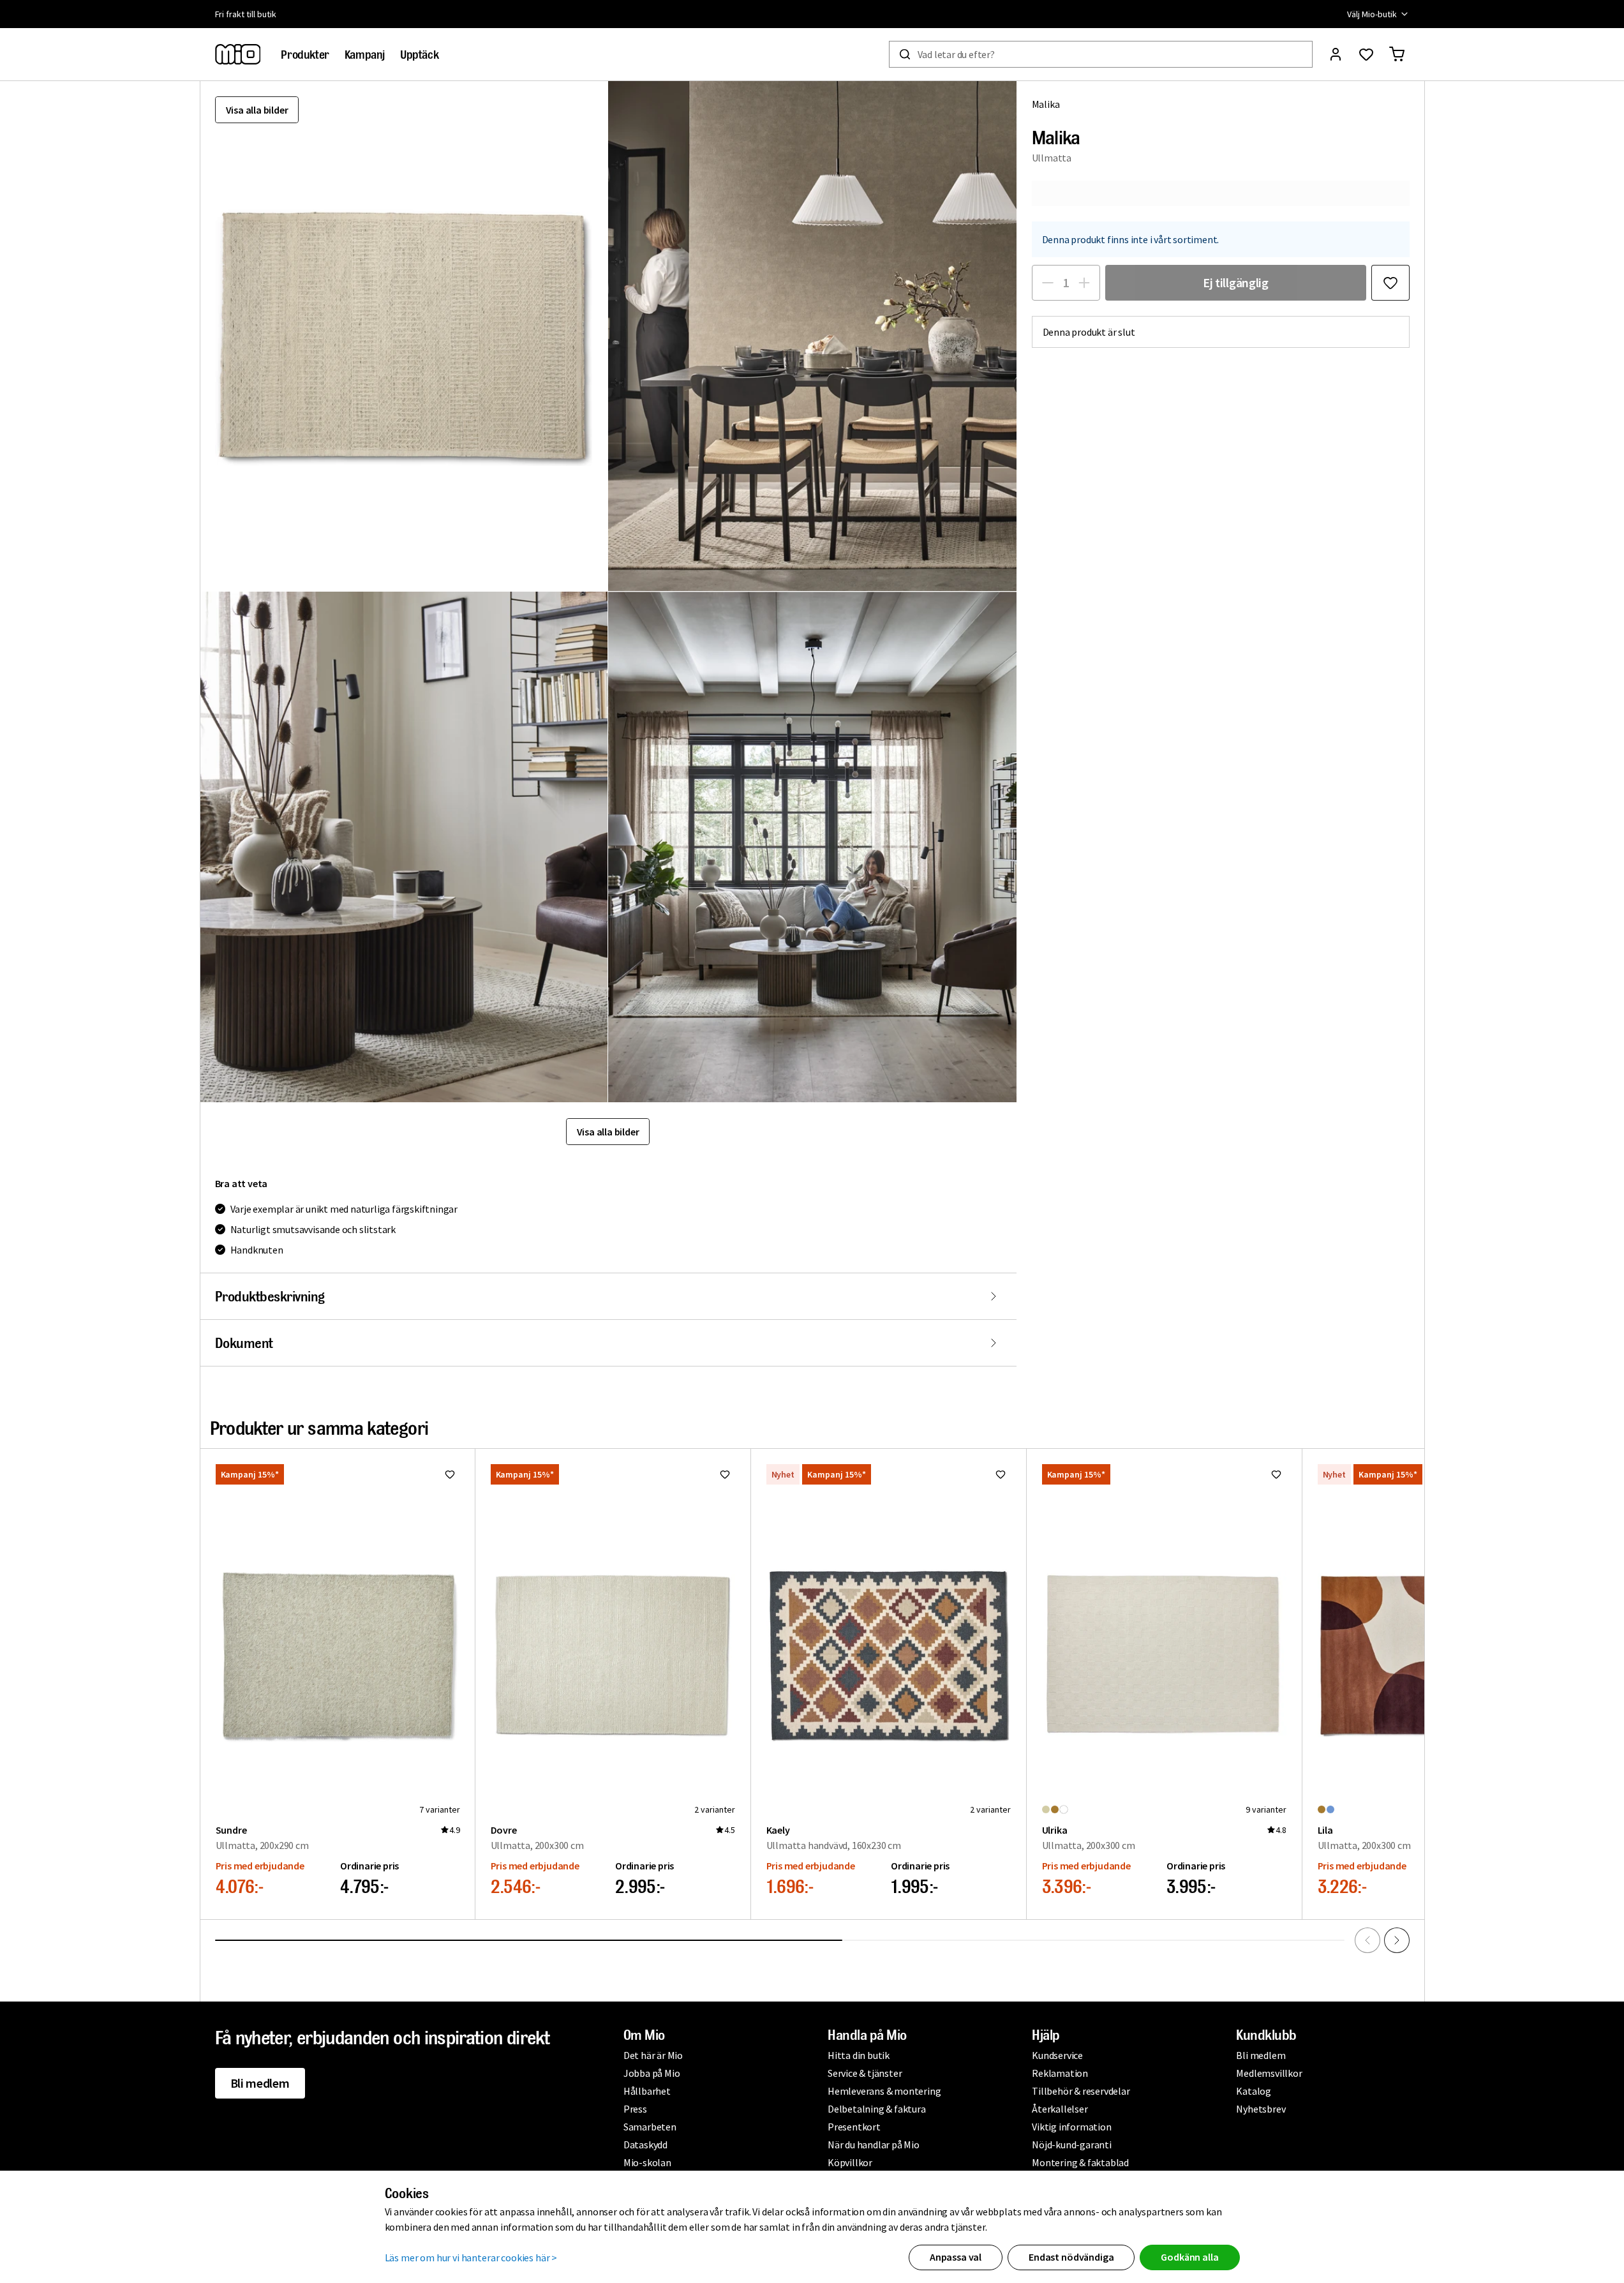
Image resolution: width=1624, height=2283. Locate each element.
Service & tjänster (865, 2073)
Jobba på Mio (652, 2073)
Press (635, 2109)
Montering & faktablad (1080, 2162)
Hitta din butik (859, 2055)
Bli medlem (260, 2083)
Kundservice (1057, 2055)
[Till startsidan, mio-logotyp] (238, 54)
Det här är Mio (653, 2055)
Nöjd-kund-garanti (1072, 2145)
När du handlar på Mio (874, 2145)
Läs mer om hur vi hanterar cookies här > (471, 2257)
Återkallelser (1060, 2109)
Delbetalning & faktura (877, 2109)
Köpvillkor (850, 2162)
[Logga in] (1336, 54)
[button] (812, 336)
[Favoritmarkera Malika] (1390, 283)
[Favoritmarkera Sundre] (450, 1474)
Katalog (1254, 2091)
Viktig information (1071, 2127)
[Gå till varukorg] (1397, 54)
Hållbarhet (647, 2091)
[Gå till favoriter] (1366, 54)
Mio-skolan (647, 2162)
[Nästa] (1397, 1940)
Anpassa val (956, 2257)
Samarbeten (650, 2127)
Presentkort (854, 2127)
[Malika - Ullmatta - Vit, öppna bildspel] (404, 336)
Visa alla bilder (257, 110)
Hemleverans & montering (884, 2091)
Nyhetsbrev (1261, 2109)
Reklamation (1060, 2073)
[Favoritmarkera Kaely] (1001, 1474)
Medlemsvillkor (1269, 2073)
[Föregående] (1367, 1940)
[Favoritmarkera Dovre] (725, 1474)
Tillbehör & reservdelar (1081, 2091)
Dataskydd (645, 2145)
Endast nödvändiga (1071, 2257)
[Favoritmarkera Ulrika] (1276, 1474)
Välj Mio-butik (1372, 14)
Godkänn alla (1189, 2257)
